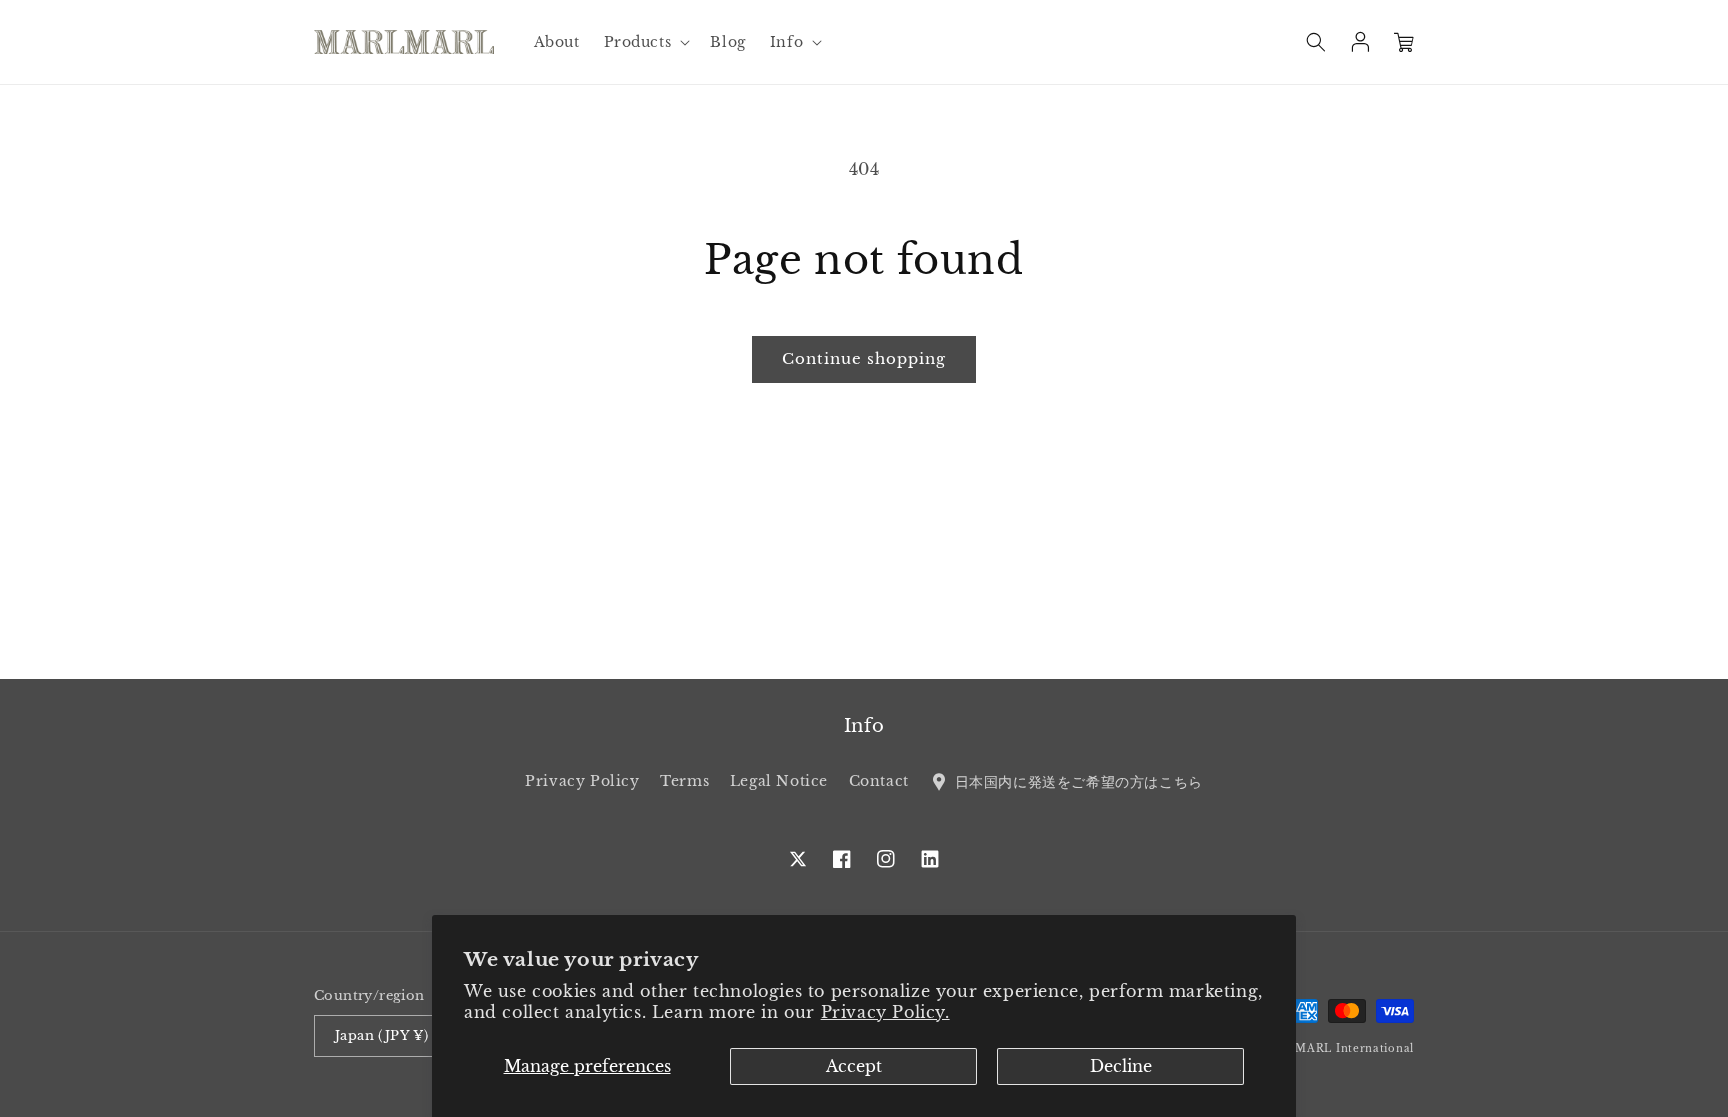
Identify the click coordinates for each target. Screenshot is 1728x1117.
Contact (879, 781)
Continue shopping (864, 358)
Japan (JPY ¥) (381, 1035)
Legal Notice (779, 781)
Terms (684, 781)
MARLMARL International (1336, 1048)
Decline (1121, 1066)
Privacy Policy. (885, 1012)
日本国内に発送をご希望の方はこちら (1076, 781)
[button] (645, 42)
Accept (854, 1066)
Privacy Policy (582, 781)
